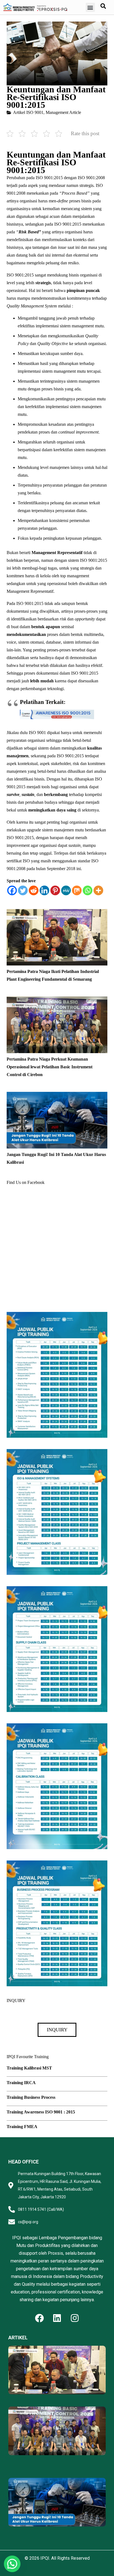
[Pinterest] (55, 890)
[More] (98, 890)
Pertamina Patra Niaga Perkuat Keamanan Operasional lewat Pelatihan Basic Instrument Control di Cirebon (50, 1067)
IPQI (45, 2558)
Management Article (63, 112)
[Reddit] (34, 890)
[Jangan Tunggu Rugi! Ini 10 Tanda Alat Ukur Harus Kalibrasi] (57, 1096)
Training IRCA (21, 2083)
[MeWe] (66, 890)
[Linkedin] (44, 890)
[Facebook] (12, 890)
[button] (90, 7)
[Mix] (77, 890)
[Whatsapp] (88, 890)
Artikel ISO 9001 (28, 112)
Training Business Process (31, 2097)
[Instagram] (75, 2318)
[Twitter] (23, 890)
